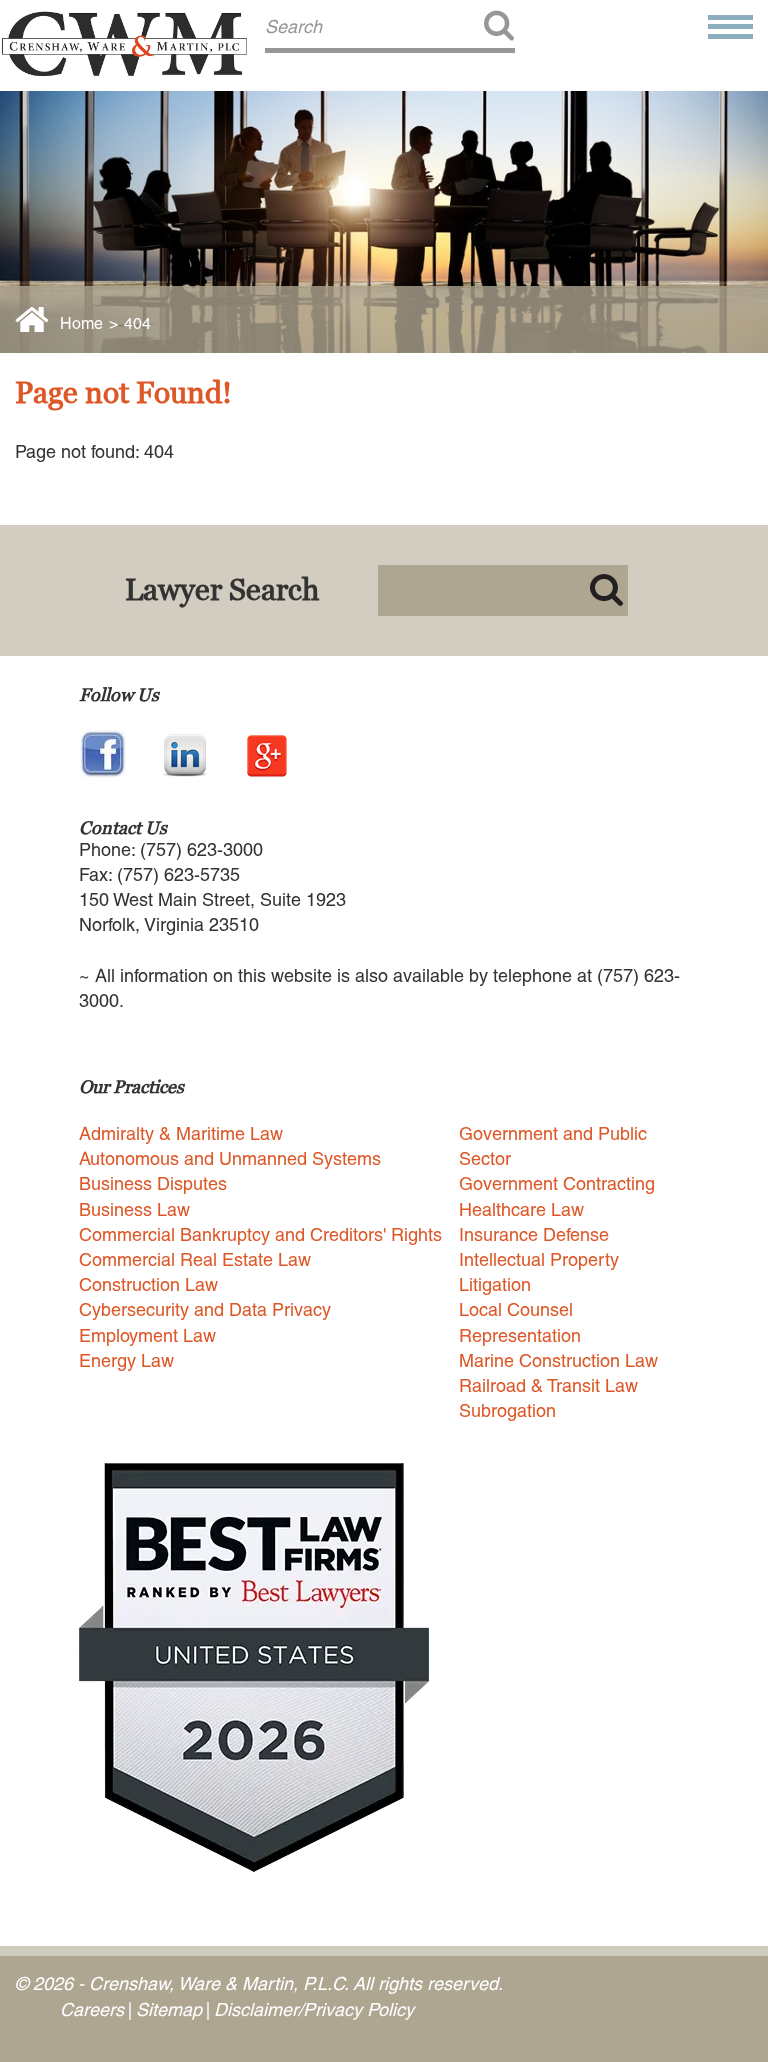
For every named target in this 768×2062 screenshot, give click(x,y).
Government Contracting (557, 1183)
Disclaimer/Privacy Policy (314, 2009)
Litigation (495, 1284)
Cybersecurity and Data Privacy (205, 1309)
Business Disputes (153, 1183)
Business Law (134, 1209)
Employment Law (147, 1335)
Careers (92, 2009)
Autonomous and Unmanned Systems (230, 1158)
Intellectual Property (539, 1259)
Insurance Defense (534, 1234)
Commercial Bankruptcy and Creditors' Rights (260, 1234)
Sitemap (169, 2009)
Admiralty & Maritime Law (181, 1133)
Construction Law (148, 1284)
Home (81, 323)
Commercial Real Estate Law (195, 1259)
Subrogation (507, 1410)
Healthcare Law (521, 1209)
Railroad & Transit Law (548, 1385)
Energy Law (126, 1360)
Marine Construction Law (558, 1360)
